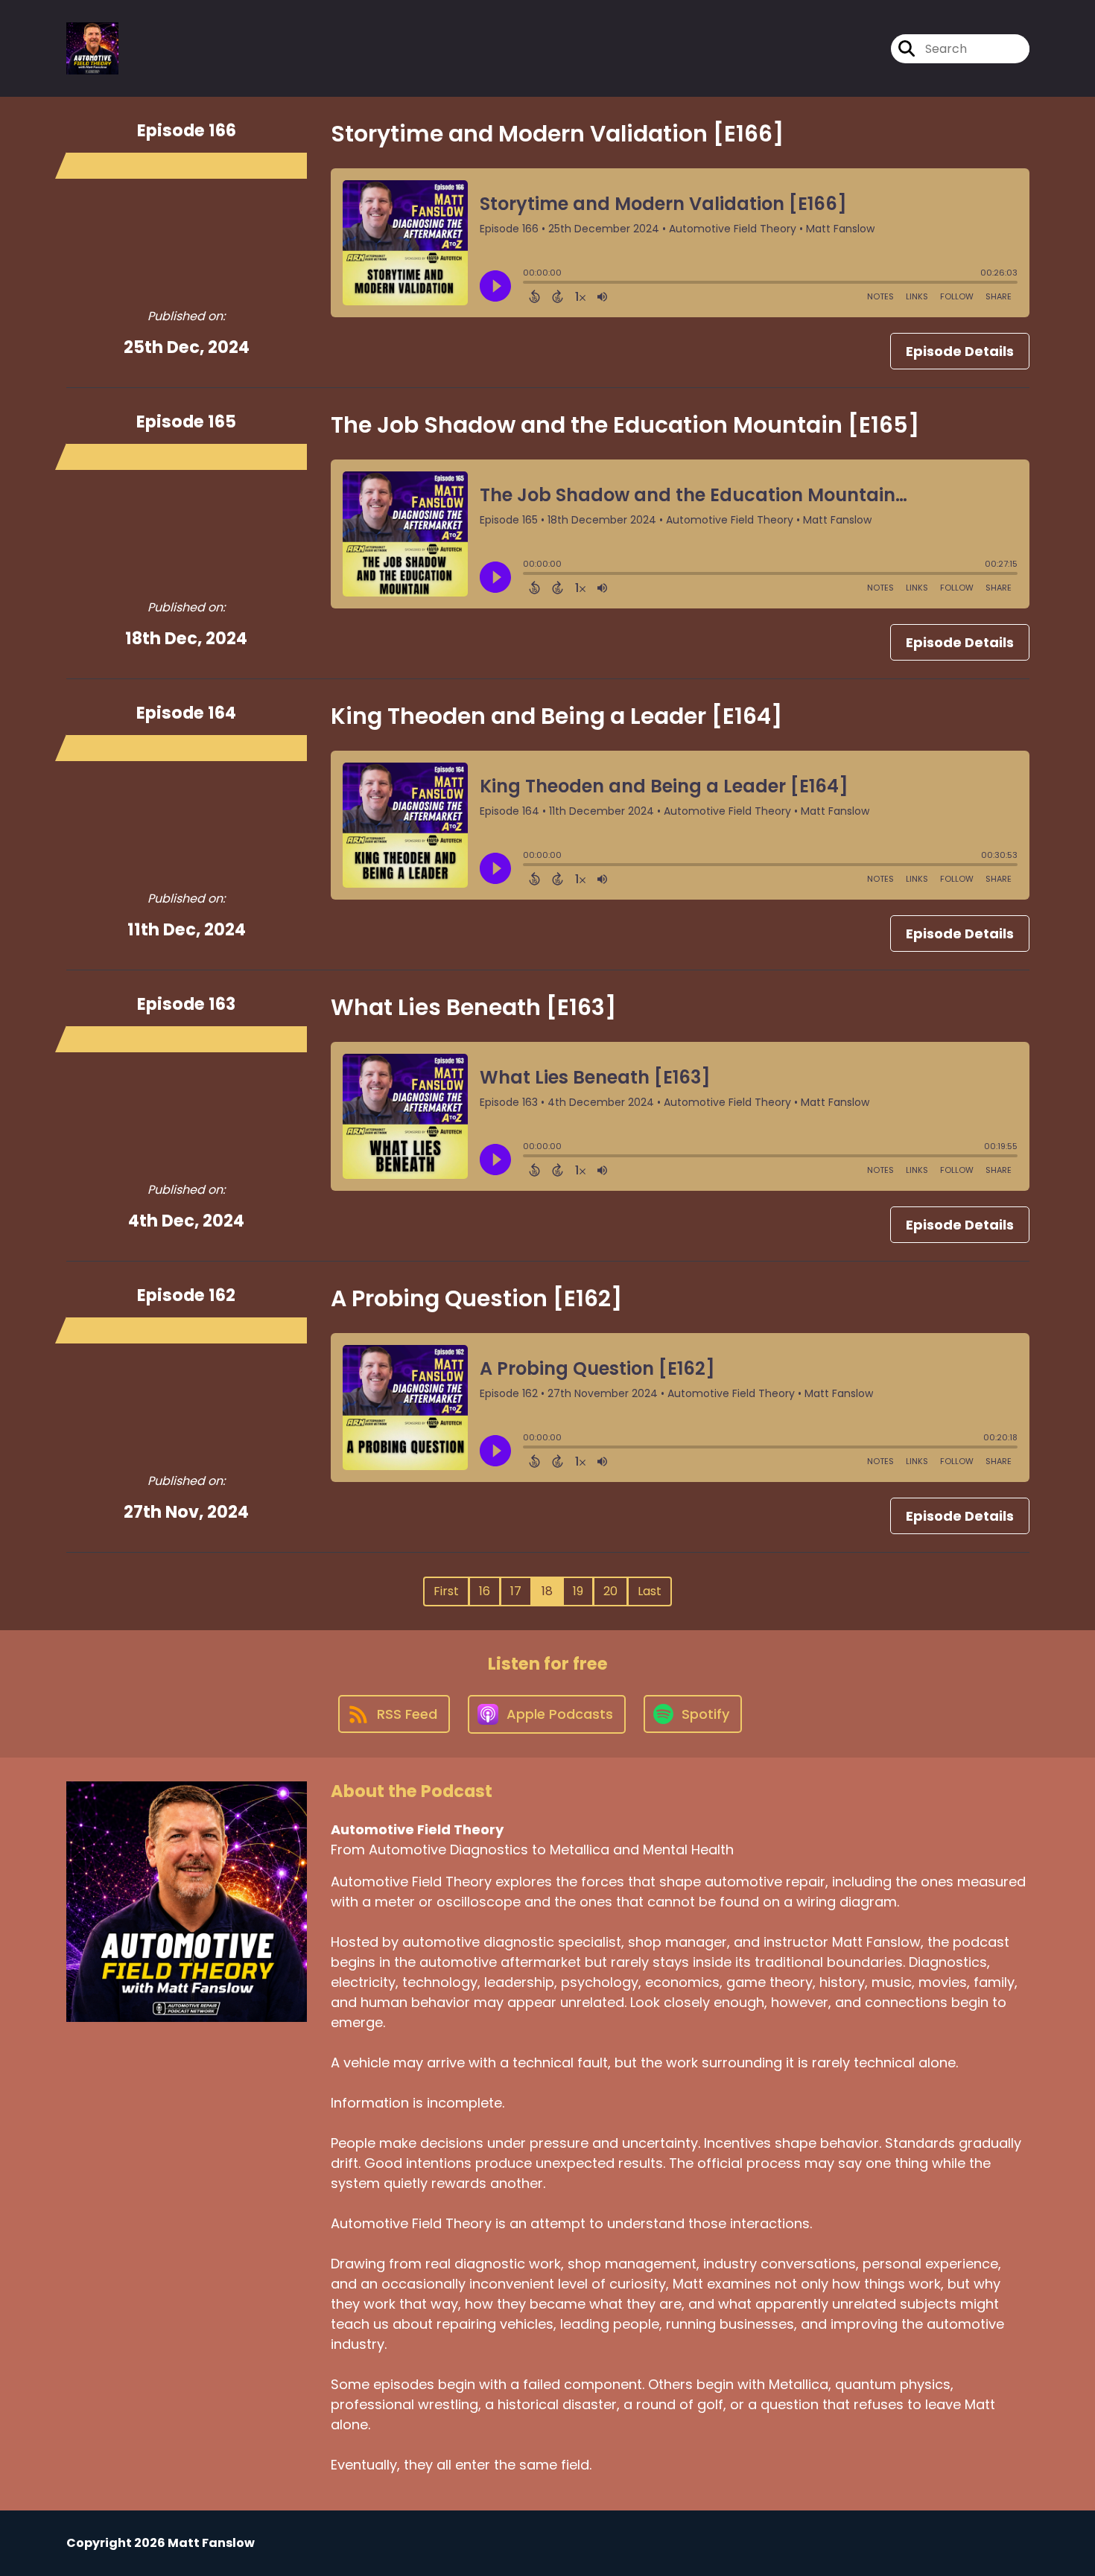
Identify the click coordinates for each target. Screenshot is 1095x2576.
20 (610, 1591)
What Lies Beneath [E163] (473, 1007)
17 (516, 1591)
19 (578, 1591)
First (446, 1591)
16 (485, 1591)
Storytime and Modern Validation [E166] (557, 134)
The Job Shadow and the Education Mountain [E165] (625, 425)
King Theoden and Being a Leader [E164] (556, 716)
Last (650, 1591)
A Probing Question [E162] (476, 1298)
